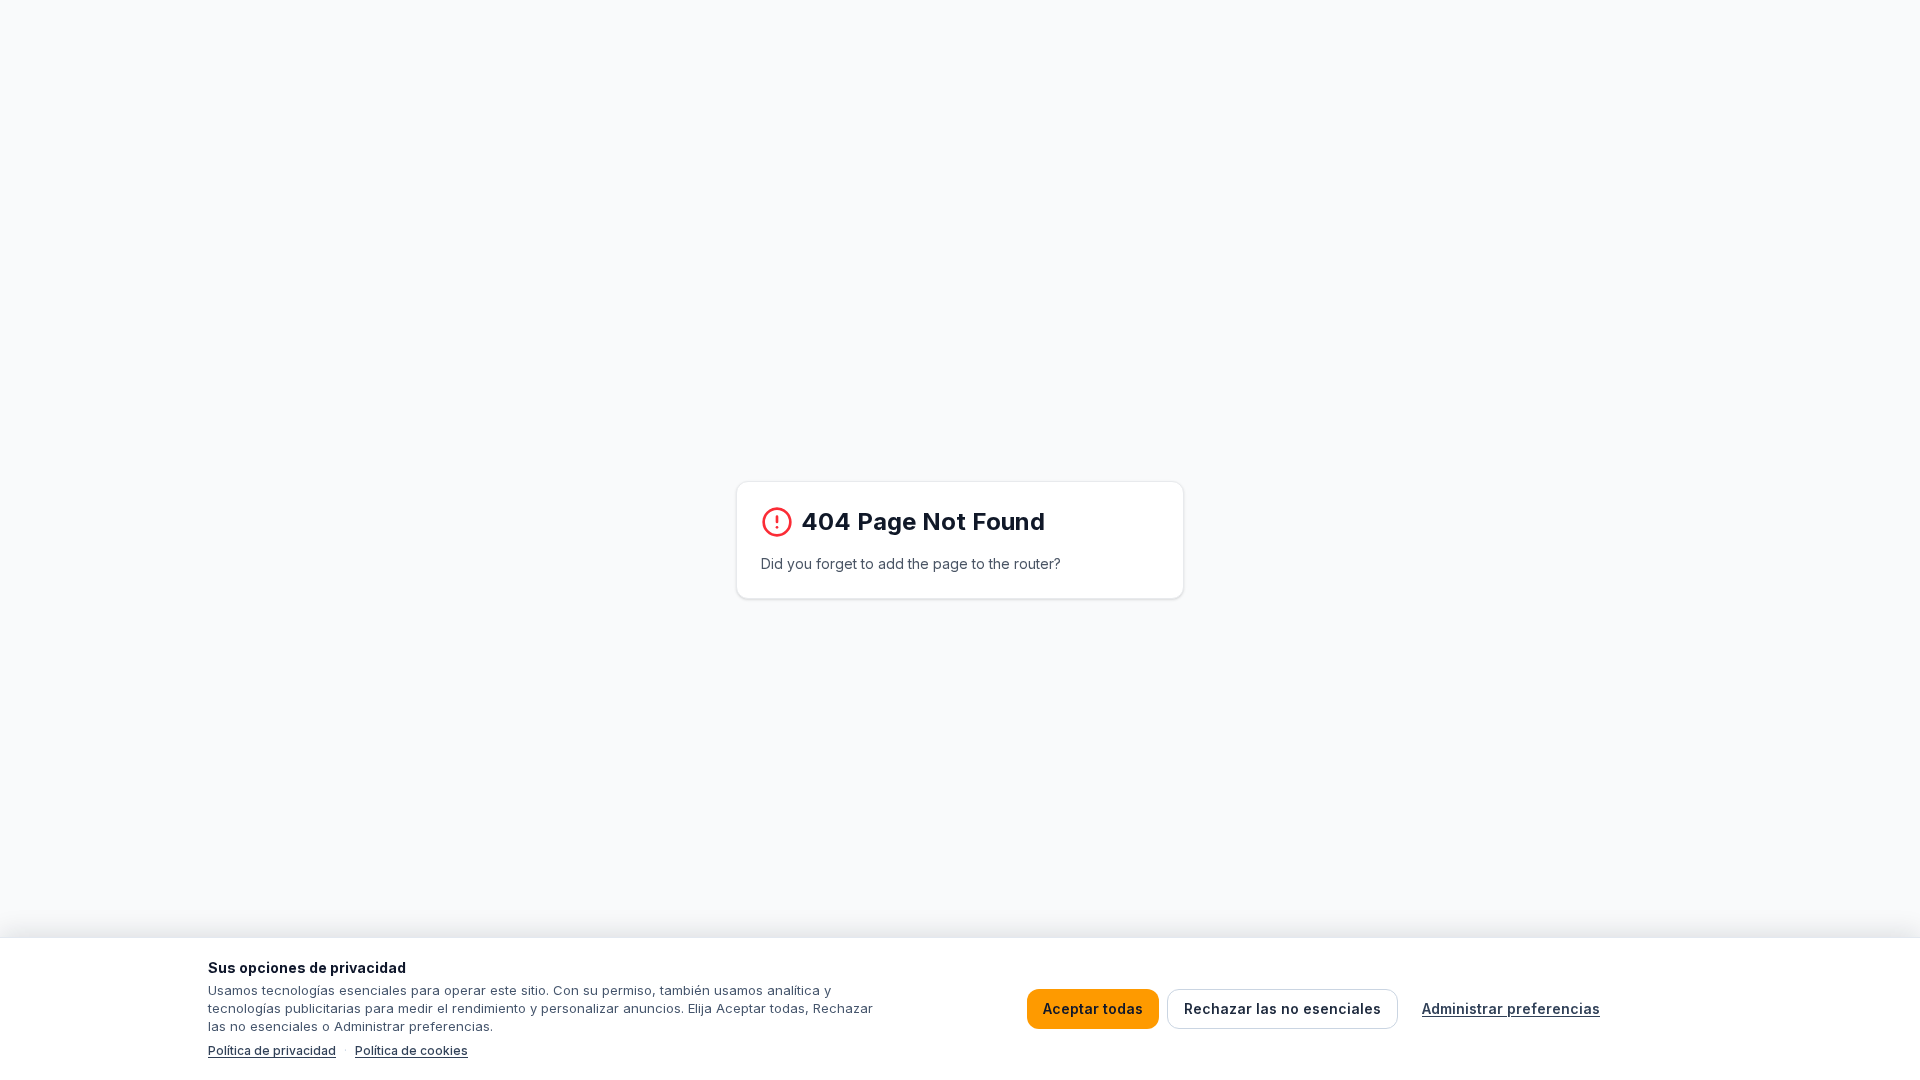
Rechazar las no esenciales (1282, 1008)
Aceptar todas (1093, 1008)
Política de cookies (411, 1050)
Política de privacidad (272, 1050)
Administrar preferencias (1511, 1008)
